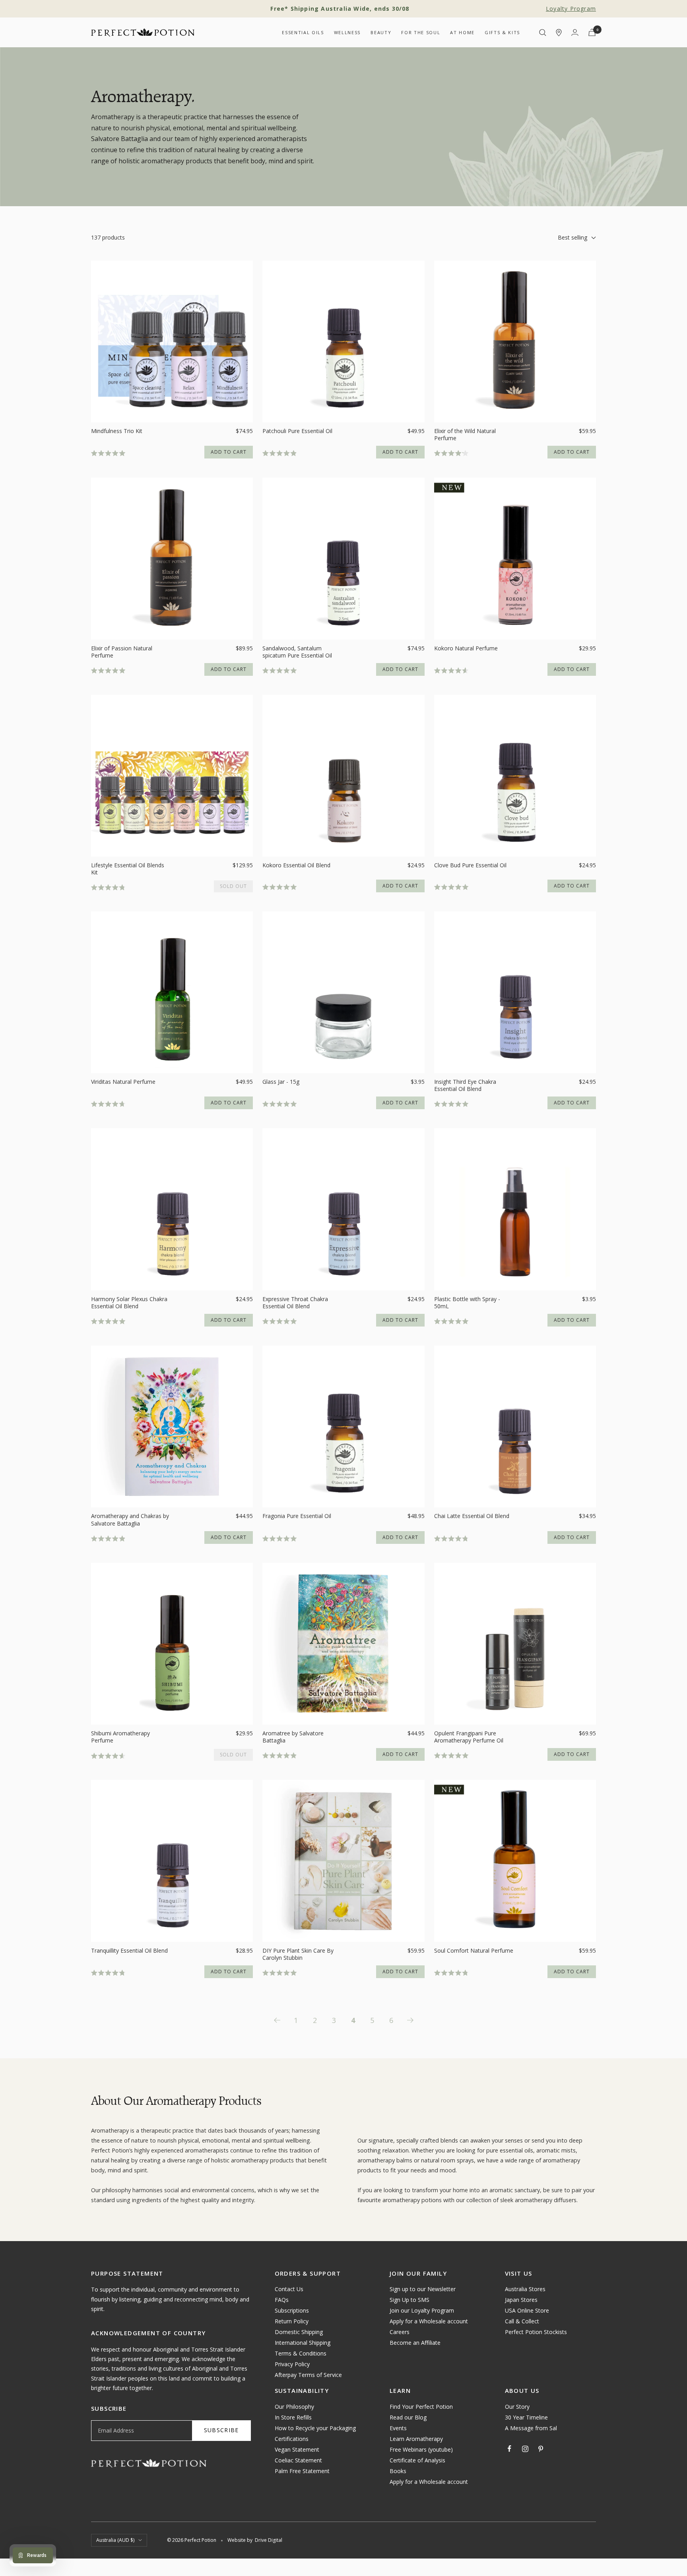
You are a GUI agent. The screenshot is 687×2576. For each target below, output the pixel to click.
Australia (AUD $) (115, 2540)
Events (398, 2428)
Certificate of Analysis (417, 2460)
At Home (462, 32)
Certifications (292, 2439)
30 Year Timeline (526, 2417)
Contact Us (289, 2289)
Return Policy (292, 2321)
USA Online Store (527, 2310)
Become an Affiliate (415, 2343)
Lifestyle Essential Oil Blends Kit (128, 869)
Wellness (347, 32)
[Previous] (277, 2020)
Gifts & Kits (502, 32)
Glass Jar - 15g (281, 1082)
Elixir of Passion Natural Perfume (122, 652)
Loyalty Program (571, 9)
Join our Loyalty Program (422, 2310)
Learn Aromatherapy (416, 2439)
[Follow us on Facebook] (510, 2449)
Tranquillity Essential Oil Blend (129, 1951)
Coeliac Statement (298, 2460)
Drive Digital (269, 2540)
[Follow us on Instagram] (525, 2449)
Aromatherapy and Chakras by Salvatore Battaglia (130, 1520)
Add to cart (229, 452)
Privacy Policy (292, 2364)
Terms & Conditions (301, 2353)
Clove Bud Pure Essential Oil (470, 865)
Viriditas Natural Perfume (123, 1082)
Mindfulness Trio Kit (117, 431)
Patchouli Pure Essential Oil (297, 431)
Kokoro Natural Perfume (466, 648)
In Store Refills (293, 2417)
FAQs (282, 2300)
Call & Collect (522, 2321)
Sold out (233, 886)
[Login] (575, 32)
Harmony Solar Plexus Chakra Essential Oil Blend (129, 1303)
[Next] (410, 2020)
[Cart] (592, 32)
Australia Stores (525, 2289)
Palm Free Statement (302, 2471)
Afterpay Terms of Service (308, 2375)
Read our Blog (408, 2417)
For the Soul (421, 32)
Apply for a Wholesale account (429, 2321)
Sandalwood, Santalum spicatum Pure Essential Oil (297, 652)
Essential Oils (303, 32)
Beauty (381, 32)
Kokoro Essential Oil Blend (296, 865)
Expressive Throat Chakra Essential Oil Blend (295, 1303)
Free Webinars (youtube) (421, 2449)
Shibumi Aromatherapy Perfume (120, 1737)
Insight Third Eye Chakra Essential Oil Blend (465, 1085)
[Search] (543, 33)
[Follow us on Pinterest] (541, 2449)
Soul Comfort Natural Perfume (474, 1951)
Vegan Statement (297, 2449)
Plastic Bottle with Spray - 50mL (467, 1303)
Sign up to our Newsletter (423, 2289)
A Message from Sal (531, 2428)
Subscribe (221, 2430)
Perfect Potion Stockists (536, 2332)
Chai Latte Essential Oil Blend (472, 1516)
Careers (400, 2332)
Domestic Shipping (299, 2332)
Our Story (517, 2407)
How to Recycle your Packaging (315, 2428)
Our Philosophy (294, 2407)
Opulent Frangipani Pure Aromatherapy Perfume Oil (469, 1737)
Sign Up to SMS (409, 2300)
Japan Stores (521, 2300)
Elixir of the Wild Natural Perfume (465, 435)
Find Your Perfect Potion (421, 2407)
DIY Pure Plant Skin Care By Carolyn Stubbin (298, 1954)
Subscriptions (292, 2310)
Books (398, 2471)
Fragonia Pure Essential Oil (297, 1516)
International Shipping (303, 2343)
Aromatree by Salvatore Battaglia (293, 1737)
